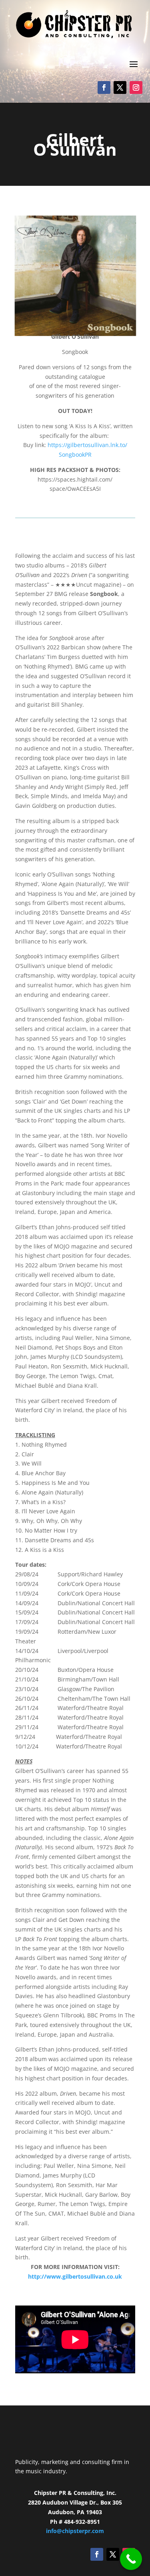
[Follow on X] (120, 87)
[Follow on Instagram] (136, 87)
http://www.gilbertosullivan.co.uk (75, 2276)
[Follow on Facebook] (104, 87)
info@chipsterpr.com (75, 2531)
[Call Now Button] (131, 2559)
